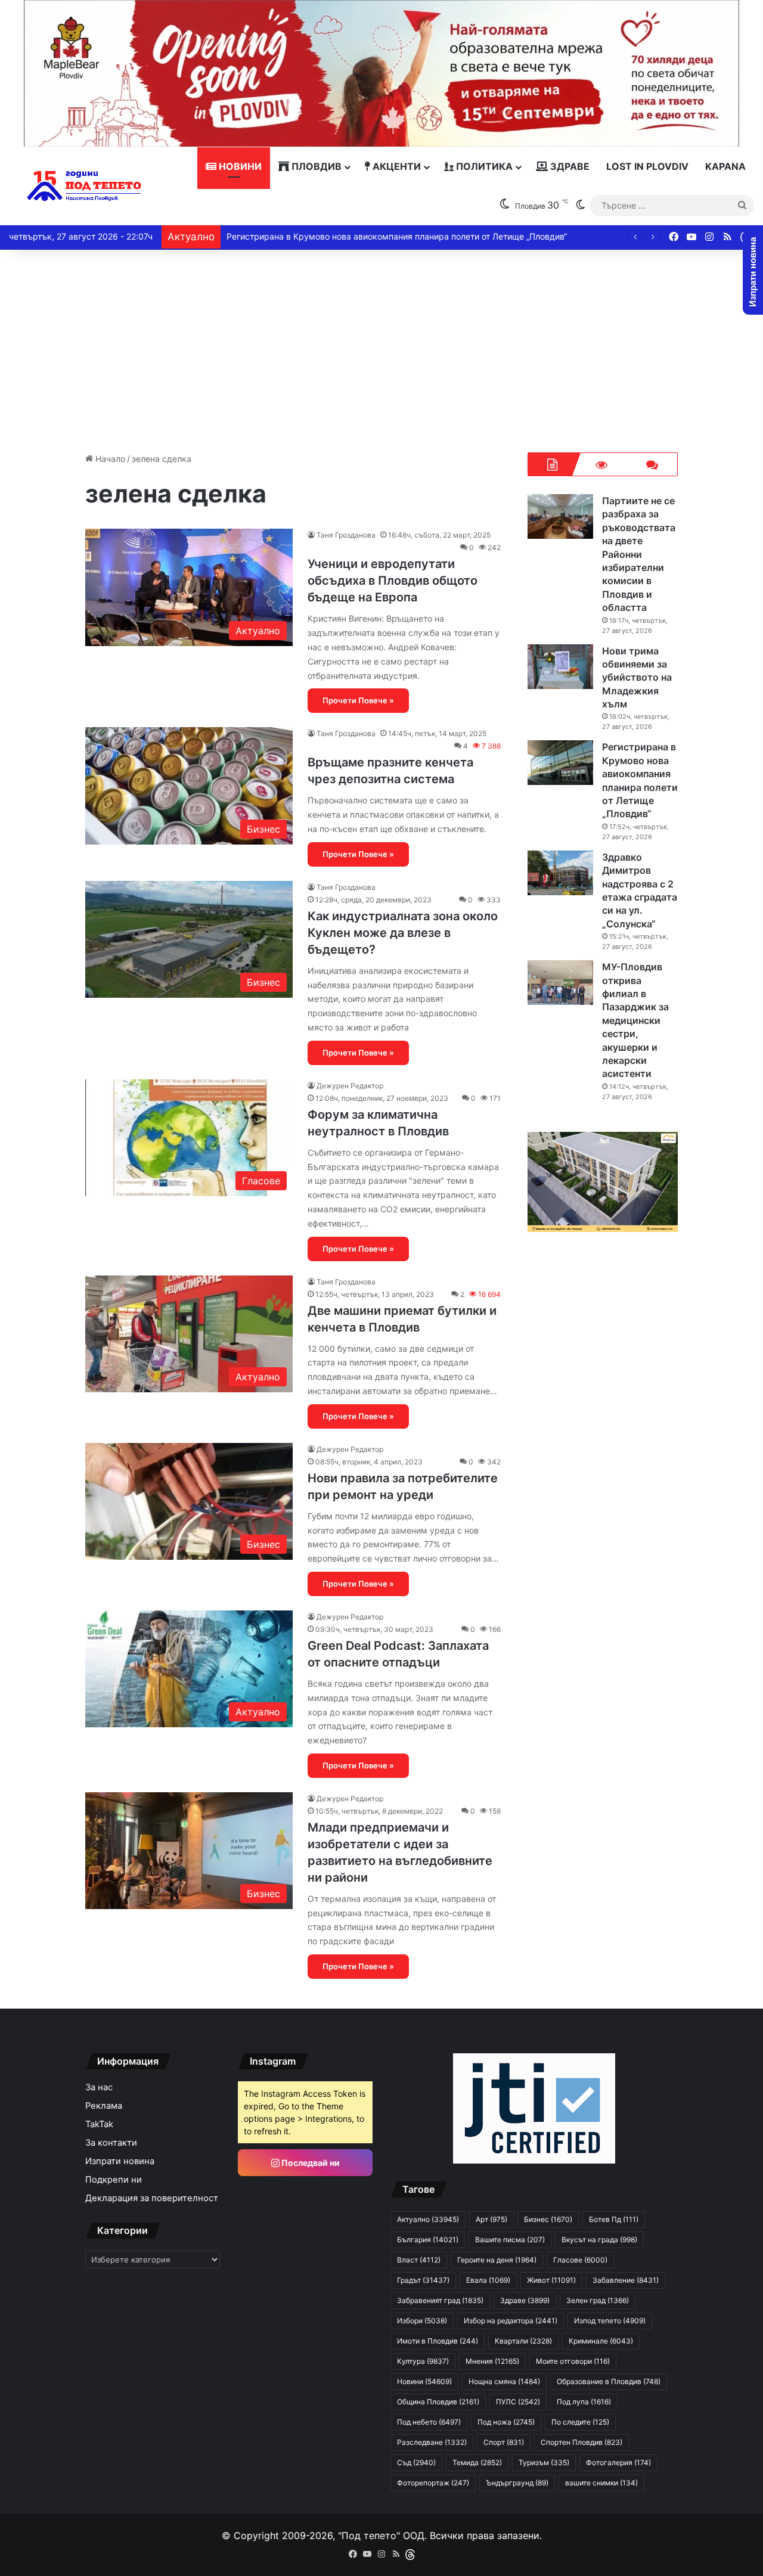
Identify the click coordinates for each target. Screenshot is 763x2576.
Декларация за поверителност (152, 2198)
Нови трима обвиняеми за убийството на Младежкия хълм (637, 678)
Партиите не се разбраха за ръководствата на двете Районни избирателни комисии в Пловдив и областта (639, 554)
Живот (551, 2280)
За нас (99, 2087)
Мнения (492, 2361)
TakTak (99, 2124)
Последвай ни (310, 2163)
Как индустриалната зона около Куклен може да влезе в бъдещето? (403, 933)
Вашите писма (510, 2240)
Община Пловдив (438, 2402)
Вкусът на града (599, 2240)
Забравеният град (440, 2300)
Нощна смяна (504, 2381)
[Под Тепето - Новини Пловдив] (84, 186)
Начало (109, 459)
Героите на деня (497, 2260)
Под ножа (506, 2422)
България (428, 2240)
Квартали (523, 2341)
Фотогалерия (618, 2462)
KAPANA (725, 166)
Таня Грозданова (346, 535)
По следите (580, 2422)
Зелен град (598, 2300)
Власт (419, 2260)
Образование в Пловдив (609, 2381)
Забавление (626, 2280)
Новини (239, 166)
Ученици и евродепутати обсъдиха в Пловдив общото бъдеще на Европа (393, 581)
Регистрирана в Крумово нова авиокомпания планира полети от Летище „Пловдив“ (397, 236)
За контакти (111, 2143)
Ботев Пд (614, 2219)
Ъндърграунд (517, 2483)
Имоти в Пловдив (438, 2341)
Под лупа (584, 2402)
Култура (423, 2361)
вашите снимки (601, 2483)
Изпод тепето (610, 2321)
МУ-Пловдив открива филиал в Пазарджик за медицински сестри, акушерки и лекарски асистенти (635, 1020)
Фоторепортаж (433, 2483)
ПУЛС (518, 2402)
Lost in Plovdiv (647, 166)
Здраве (569, 166)
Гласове (580, 2260)
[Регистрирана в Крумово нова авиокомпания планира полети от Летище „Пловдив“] (560, 763)
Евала (488, 2280)
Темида (477, 2462)
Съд (416, 2462)
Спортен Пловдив (581, 2442)
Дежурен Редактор (350, 1086)
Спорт (504, 2442)
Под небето (429, 2422)
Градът (423, 2280)
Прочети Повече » (358, 700)
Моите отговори (573, 2361)
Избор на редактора (511, 2321)
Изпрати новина (120, 2161)
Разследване (432, 2442)
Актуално (428, 2219)
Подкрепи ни (114, 2180)
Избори (422, 2321)
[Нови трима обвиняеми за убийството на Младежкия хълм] (560, 667)
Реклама (104, 2106)
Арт (491, 2219)
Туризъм (544, 2462)
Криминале (601, 2341)
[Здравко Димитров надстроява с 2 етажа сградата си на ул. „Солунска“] (560, 873)
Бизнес (548, 2219)
